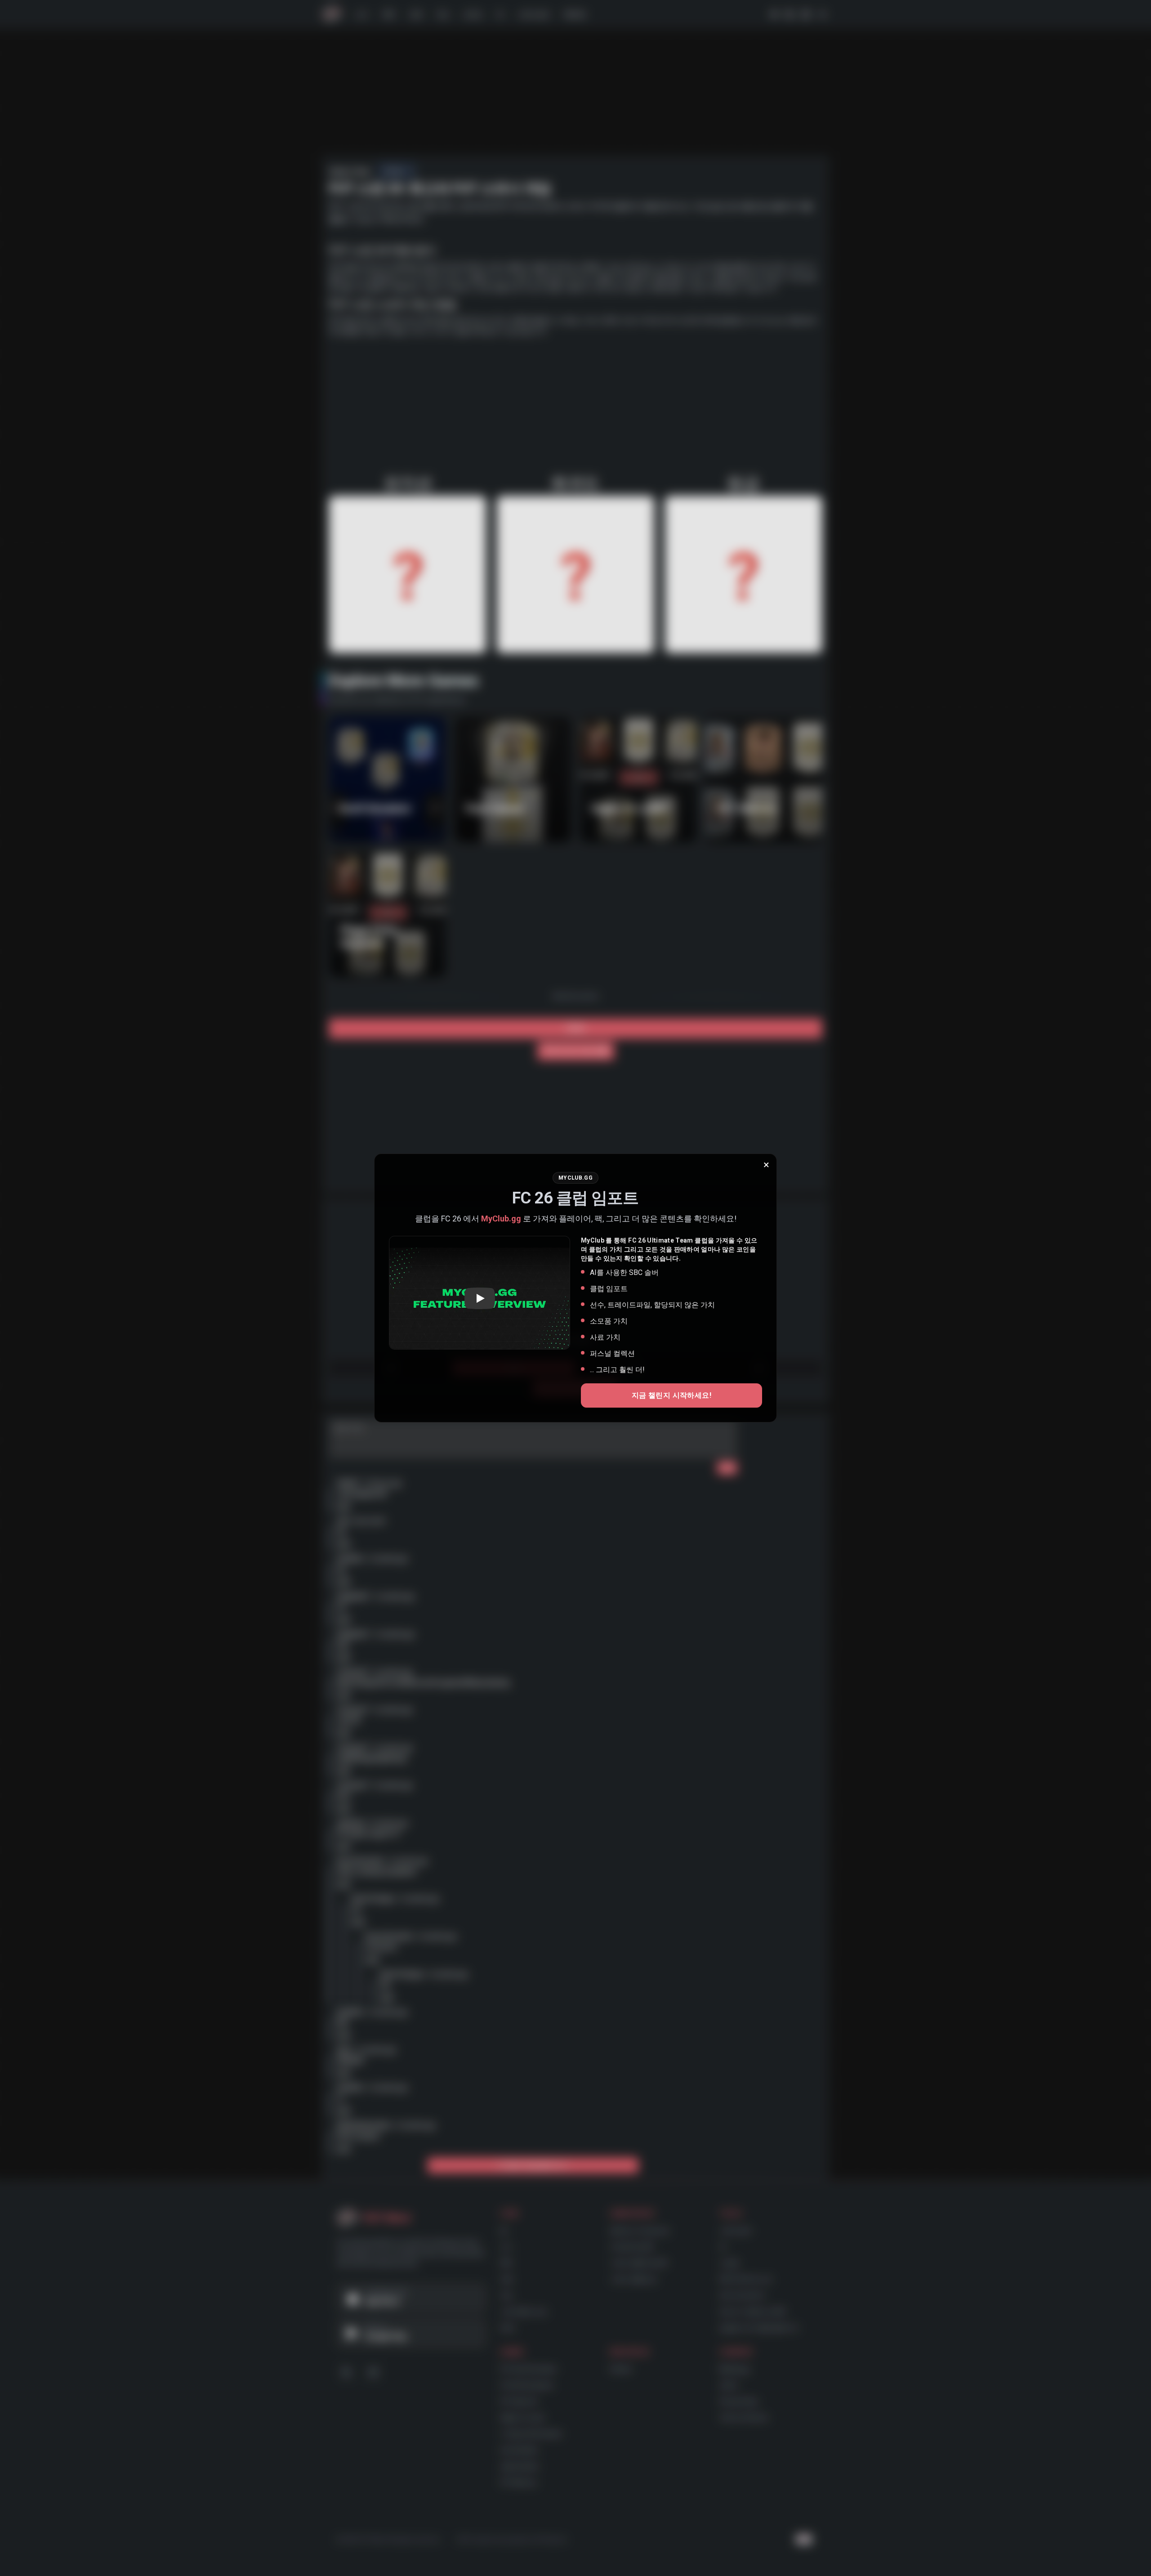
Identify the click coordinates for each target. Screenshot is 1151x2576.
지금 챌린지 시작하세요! (671, 1395)
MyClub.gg (501, 1219)
